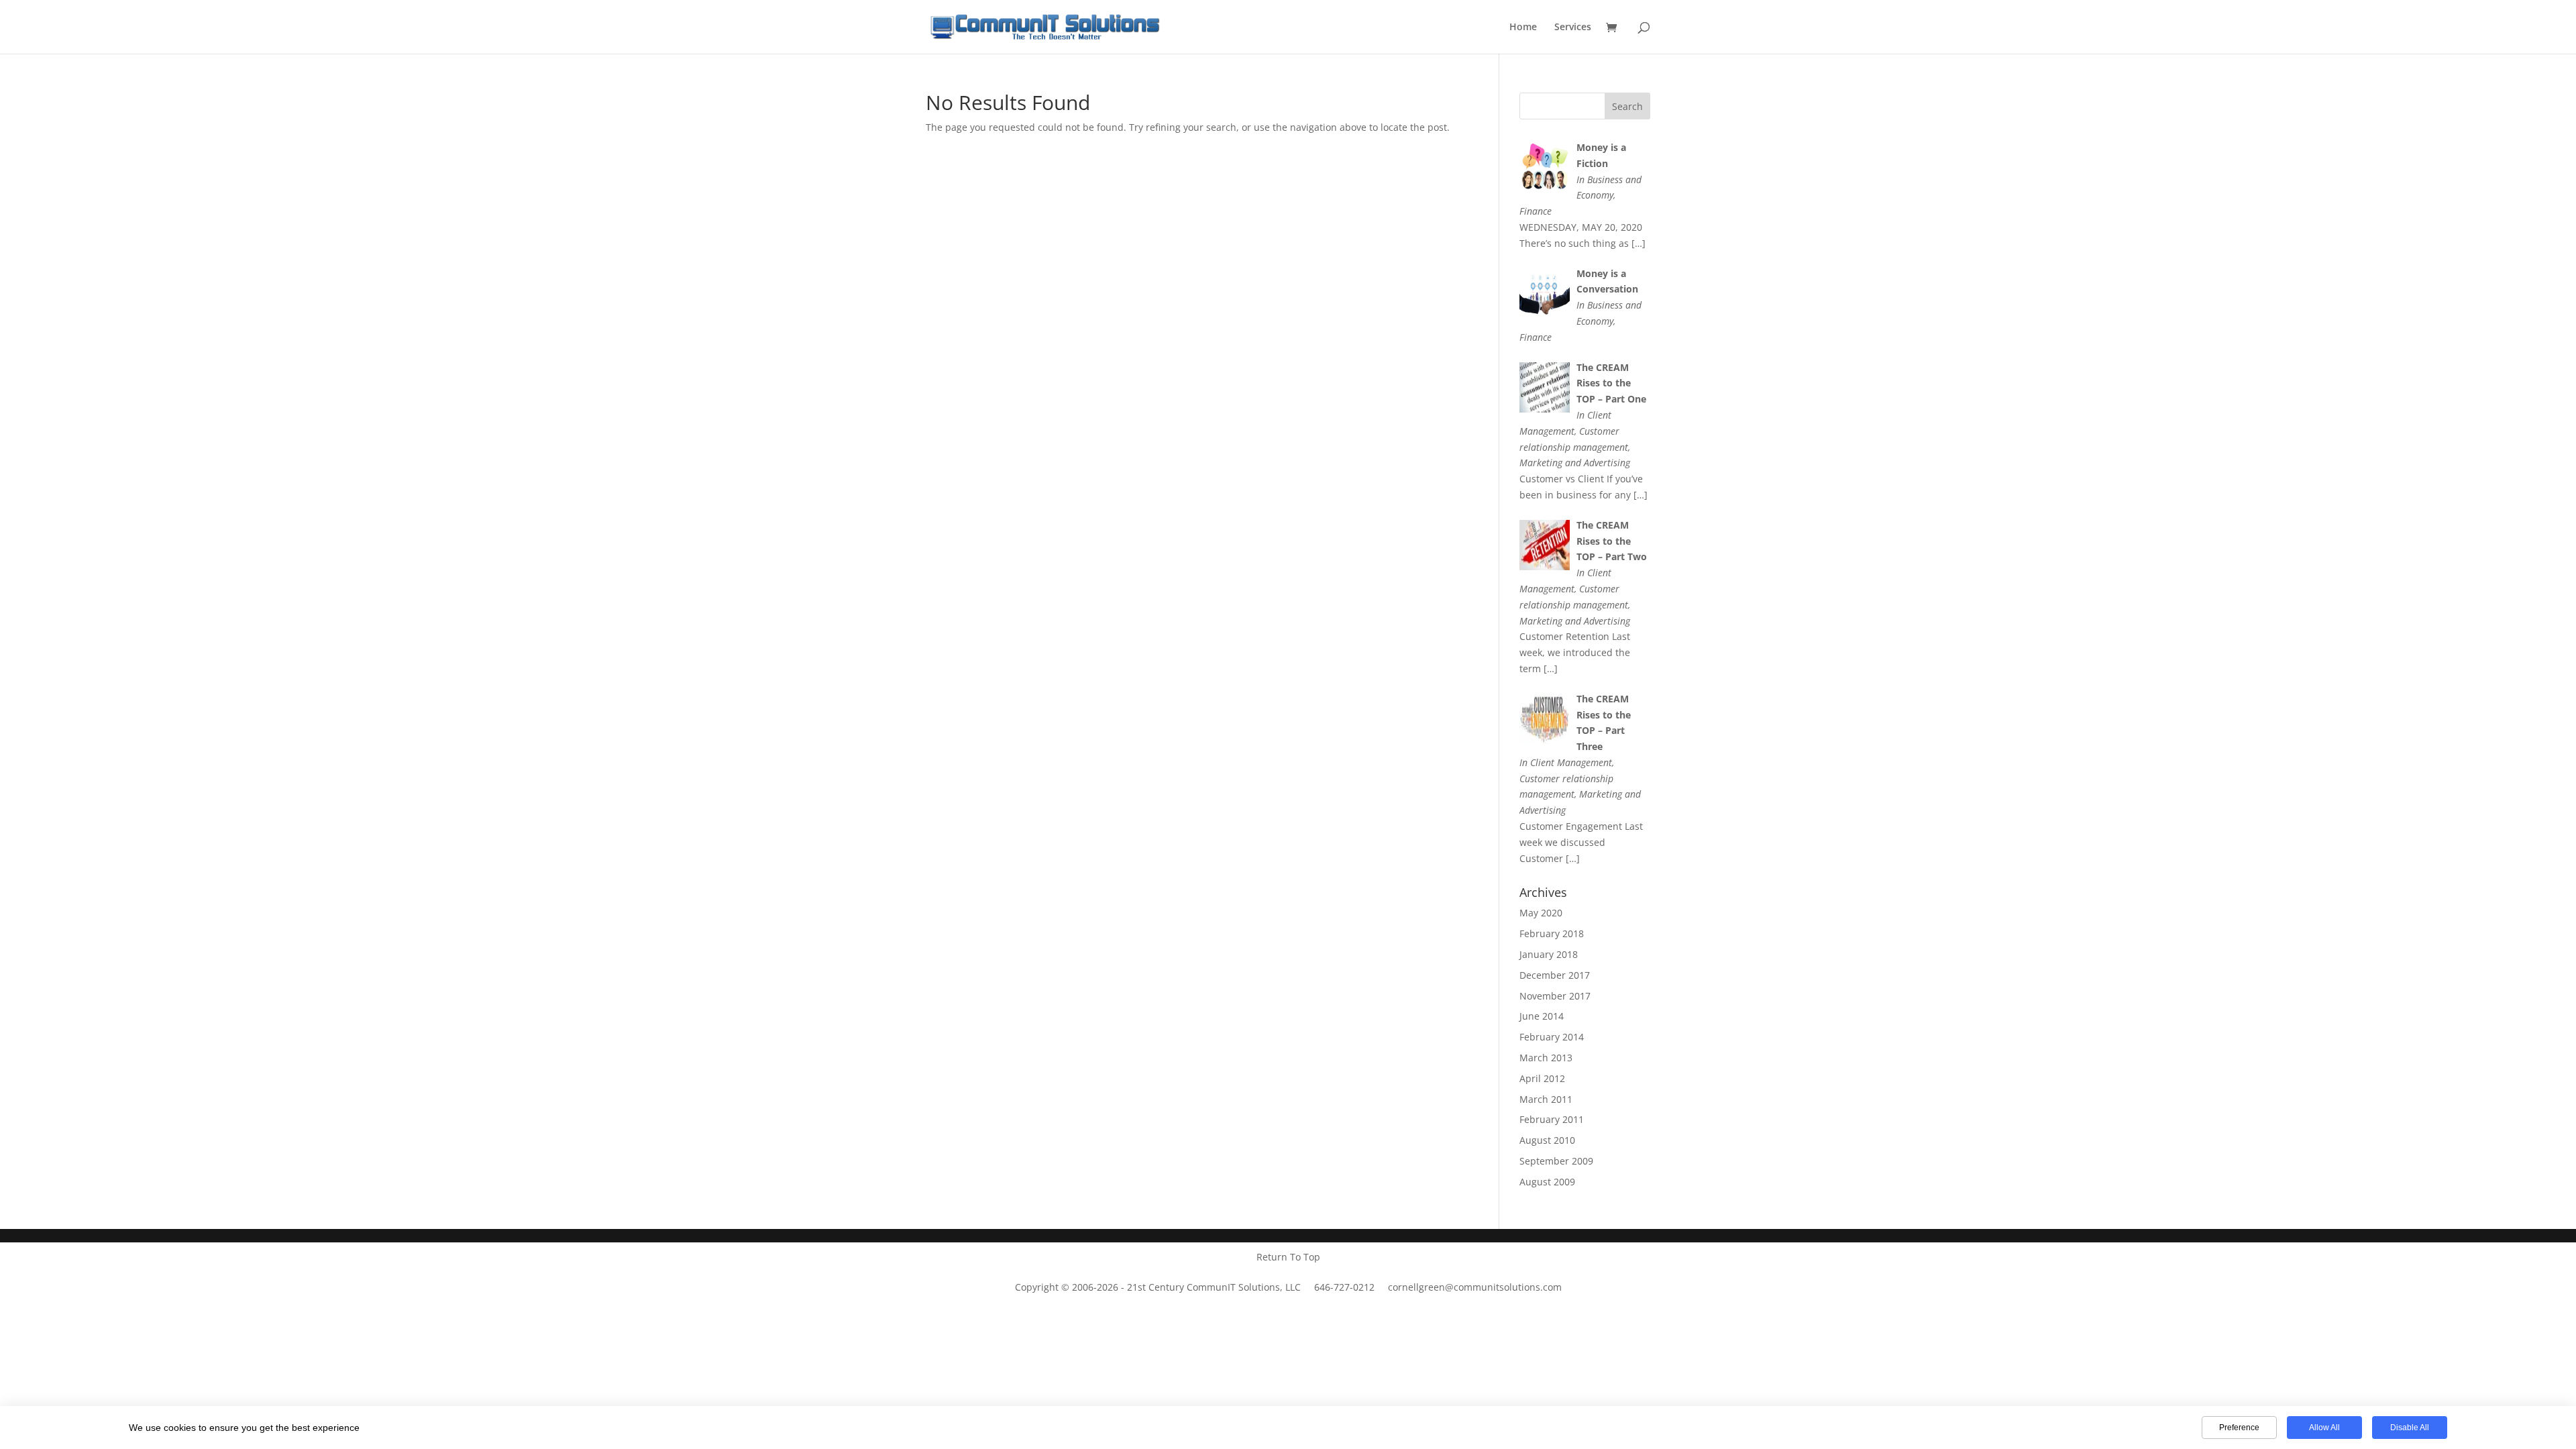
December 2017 (1555, 975)
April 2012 (1542, 1078)
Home (1523, 28)
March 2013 (1546, 1058)
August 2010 (1547, 1140)
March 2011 (1546, 1099)
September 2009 (1556, 1161)
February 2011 (1552, 1119)
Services (1573, 28)
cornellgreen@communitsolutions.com (1475, 1287)
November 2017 (1555, 996)
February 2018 (1552, 933)
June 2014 (1542, 1016)
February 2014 (1552, 1037)
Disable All (2410, 1428)
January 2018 (1549, 954)
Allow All (2324, 1428)
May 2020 (1541, 913)
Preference (2239, 1428)
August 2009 (1547, 1182)
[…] (1639, 243)
